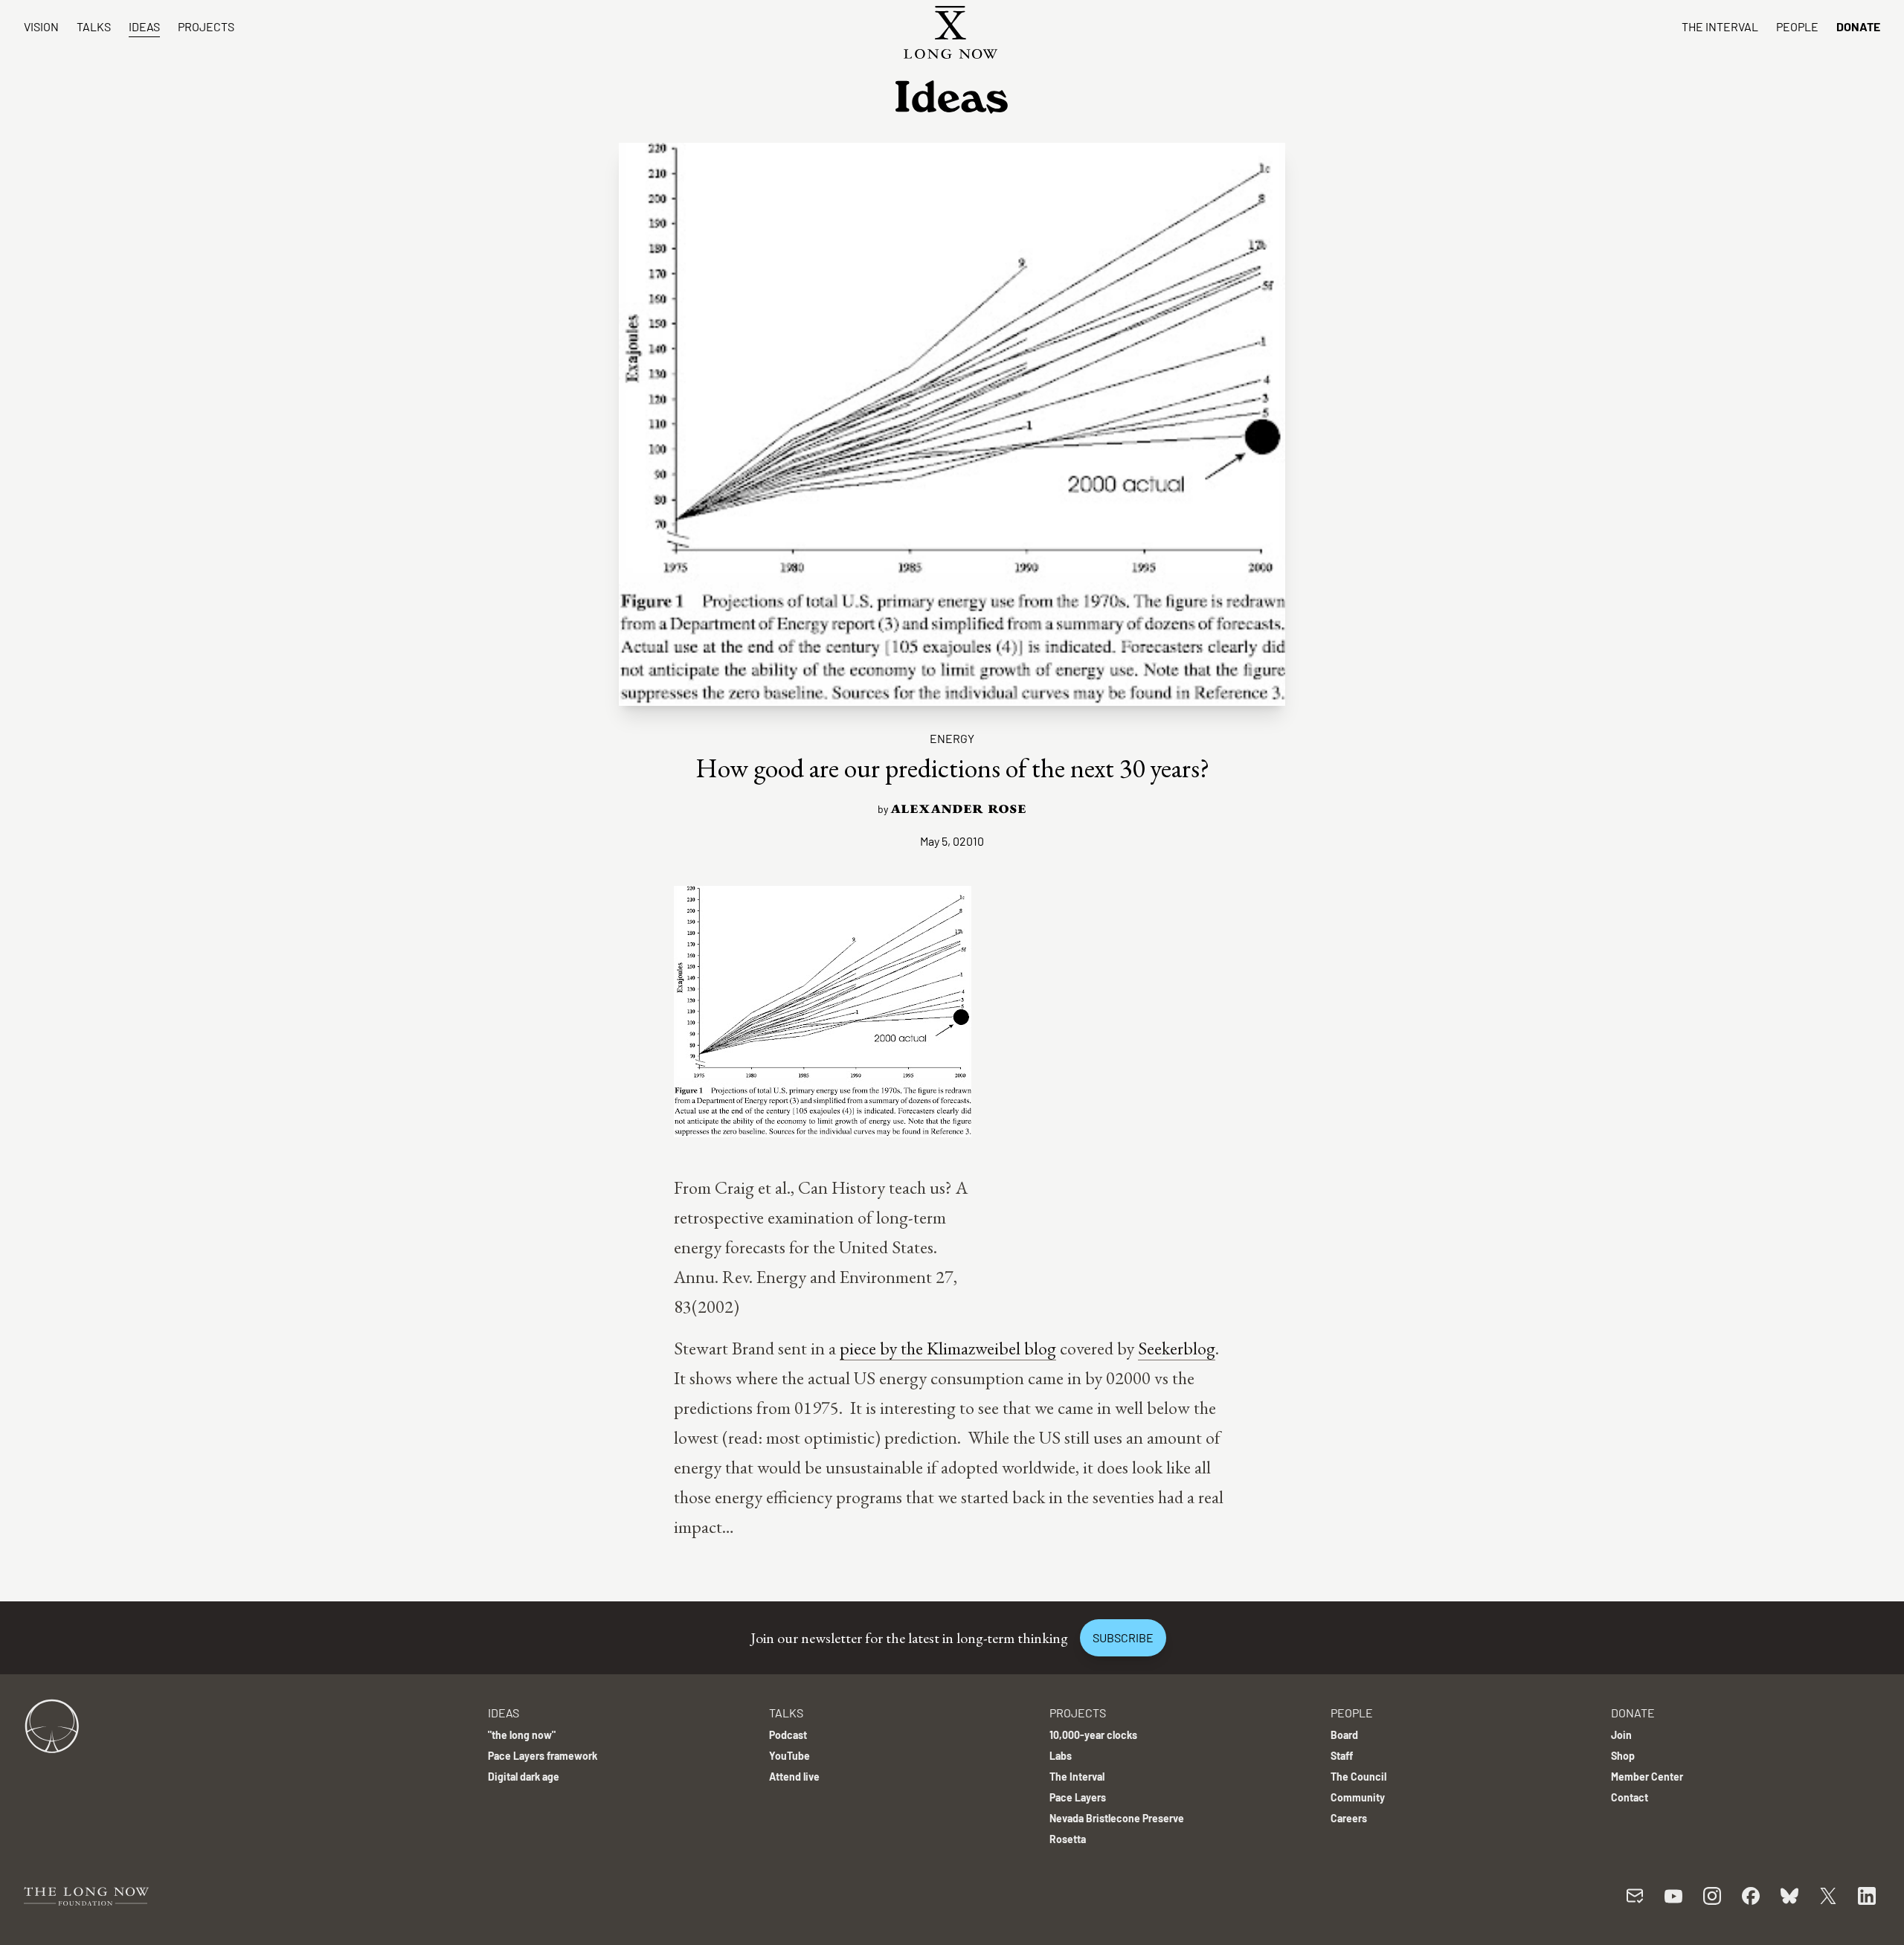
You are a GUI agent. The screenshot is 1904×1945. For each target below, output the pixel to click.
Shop (1623, 1756)
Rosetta (1068, 1839)
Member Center (1647, 1777)
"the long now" (522, 1735)
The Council (1358, 1777)
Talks (94, 26)
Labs (1061, 1756)
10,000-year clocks (1093, 1735)
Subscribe (1123, 1637)
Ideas (144, 26)
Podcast (788, 1735)
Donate (1858, 26)
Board (1344, 1735)
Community (1358, 1797)
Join (1621, 1735)
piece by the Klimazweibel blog (948, 1348)
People (1797, 26)
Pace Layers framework (543, 1756)
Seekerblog (1177, 1348)
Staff (1342, 1756)
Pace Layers (1078, 1797)
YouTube (789, 1756)
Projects (206, 26)
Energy (952, 738)
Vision (41, 26)
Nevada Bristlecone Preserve (1117, 1818)
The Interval (1720, 26)
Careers (1349, 1818)
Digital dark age (524, 1777)
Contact (1630, 1797)
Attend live (794, 1777)
